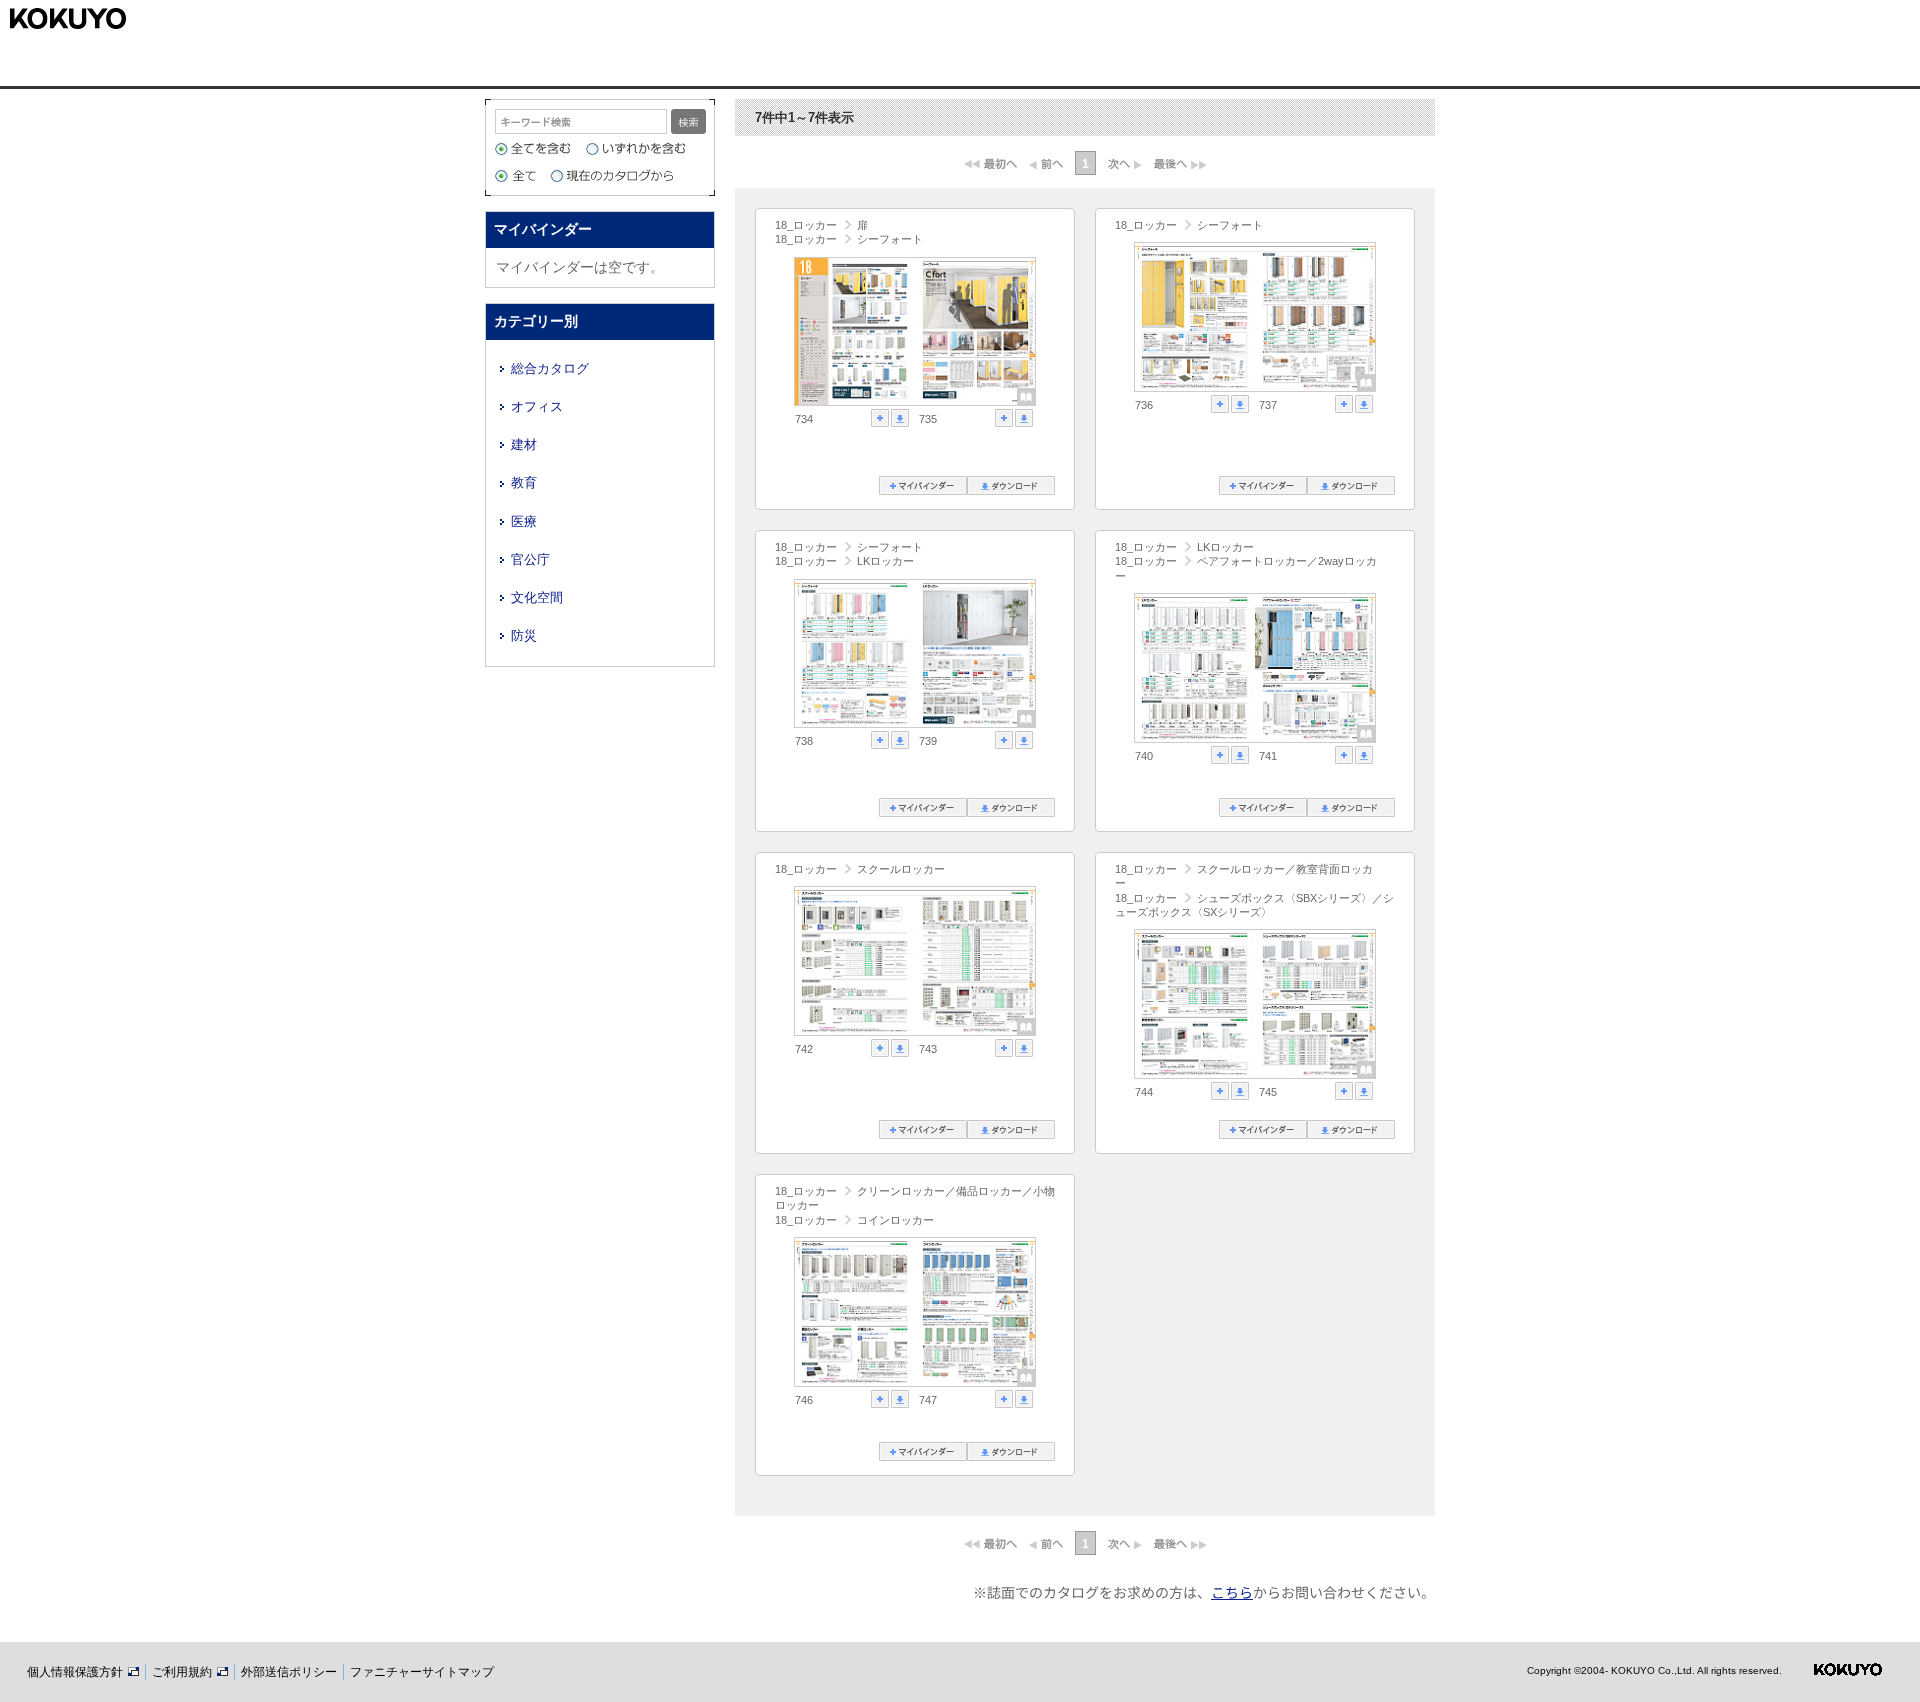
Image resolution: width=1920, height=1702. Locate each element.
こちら (1232, 1592)
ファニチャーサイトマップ (422, 1672)
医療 (524, 521)
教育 (524, 482)
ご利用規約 (183, 1672)
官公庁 (530, 559)
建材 (524, 444)
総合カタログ (550, 368)
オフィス (537, 406)
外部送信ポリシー (289, 1672)
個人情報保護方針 (76, 1672)
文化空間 (537, 597)
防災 (524, 635)
